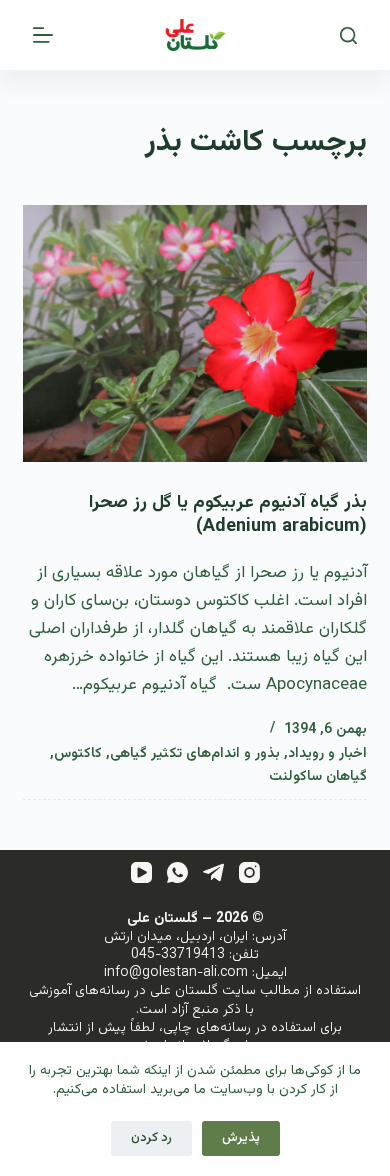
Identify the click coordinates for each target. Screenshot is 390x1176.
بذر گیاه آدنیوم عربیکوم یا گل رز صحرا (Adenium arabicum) (228, 514)
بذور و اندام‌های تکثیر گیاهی (195, 754)
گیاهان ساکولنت (318, 777)
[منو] (43, 35)
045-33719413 (178, 955)
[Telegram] (213, 872)
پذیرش (241, 1138)
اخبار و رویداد (327, 754)
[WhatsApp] (177, 872)
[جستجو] (348, 35)
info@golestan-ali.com (176, 973)
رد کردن (151, 1138)
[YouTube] (141, 872)
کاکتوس (78, 754)
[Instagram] (249, 872)
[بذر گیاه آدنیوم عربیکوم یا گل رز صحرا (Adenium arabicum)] (194, 333)
